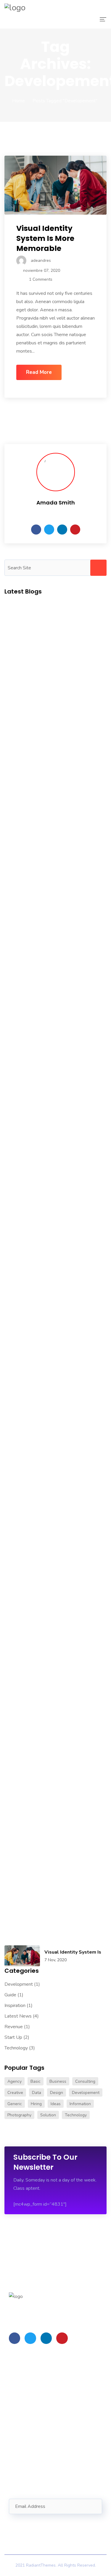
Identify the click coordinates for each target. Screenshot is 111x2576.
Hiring (36, 2104)
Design (57, 2093)
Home (18, 101)
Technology (16, 2048)
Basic (36, 2081)
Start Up (13, 2037)
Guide (10, 1995)
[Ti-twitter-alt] (30, 2338)
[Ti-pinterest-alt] (62, 2338)
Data (37, 2093)
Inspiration (15, 2005)
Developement (86, 2093)
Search (98, 568)
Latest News (18, 2016)
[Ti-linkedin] (46, 2338)
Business (58, 2081)
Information (80, 2104)
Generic (15, 2104)
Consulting (85, 2081)
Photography (19, 2115)
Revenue (14, 2027)
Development (19, 1984)
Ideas (56, 2104)
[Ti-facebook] (15, 2338)
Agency (15, 2081)
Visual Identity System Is (73, 1952)
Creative (15, 2093)
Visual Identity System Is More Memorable (45, 238)
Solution (48, 2115)
